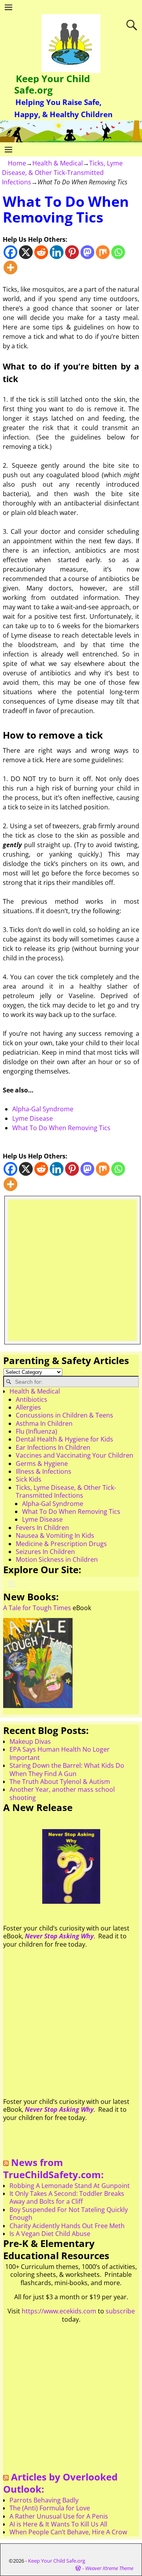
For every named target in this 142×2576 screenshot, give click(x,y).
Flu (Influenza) (36, 1431)
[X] (26, 252)
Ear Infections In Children (53, 1447)
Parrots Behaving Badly (44, 2500)
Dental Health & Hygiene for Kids (64, 1439)
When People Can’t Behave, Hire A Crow (68, 2532)
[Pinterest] (72, 252)
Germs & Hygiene (42, 1464)
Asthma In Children (44, 1423)
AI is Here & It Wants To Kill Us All (58, 2524)
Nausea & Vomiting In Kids (55, 1535)
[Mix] (103, 252)
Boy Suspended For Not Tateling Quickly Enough (69, 2214)
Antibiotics (32, 1399)
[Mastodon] (87, 252)
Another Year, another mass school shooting (62, 1793)
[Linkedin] (57, 252)
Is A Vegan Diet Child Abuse (50, 2234)
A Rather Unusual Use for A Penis (59, 2516)
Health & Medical (58, 163)
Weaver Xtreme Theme (109, 2568)
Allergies (28, 1407)
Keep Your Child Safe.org (52, 84)
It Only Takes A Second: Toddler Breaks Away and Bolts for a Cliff (67, 2197)
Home (17, 163)
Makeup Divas (30, 1741)
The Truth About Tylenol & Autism (60, 1782)
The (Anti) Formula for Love (50, 2508)
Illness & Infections (44, 1471)
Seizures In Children (45, 1552)
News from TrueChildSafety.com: (53, 2168)
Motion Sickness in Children (57, 1559)
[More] (10, 268)
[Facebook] (10, 252)
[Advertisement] (71, 1270)
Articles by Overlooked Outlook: (60, 2483)
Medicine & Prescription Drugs (61, 1544)
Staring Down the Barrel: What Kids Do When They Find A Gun (67, 1769)
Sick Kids (29, 1479)
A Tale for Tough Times (37, 1608)
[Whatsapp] (118, 252)
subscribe (120, 2311)
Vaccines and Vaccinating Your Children (75, 1455)
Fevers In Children (42, 1528)
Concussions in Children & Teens (64, 1415)
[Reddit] (41, 252)
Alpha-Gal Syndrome (43, 1109)
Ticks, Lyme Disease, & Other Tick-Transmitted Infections (62, 173)
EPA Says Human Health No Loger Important (60, 1753)
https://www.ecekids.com (59, 2311)
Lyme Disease (33, 1118)
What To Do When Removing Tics (61, 1128)
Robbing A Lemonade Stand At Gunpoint (70, 2186)
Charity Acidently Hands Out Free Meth (67, 2226)
